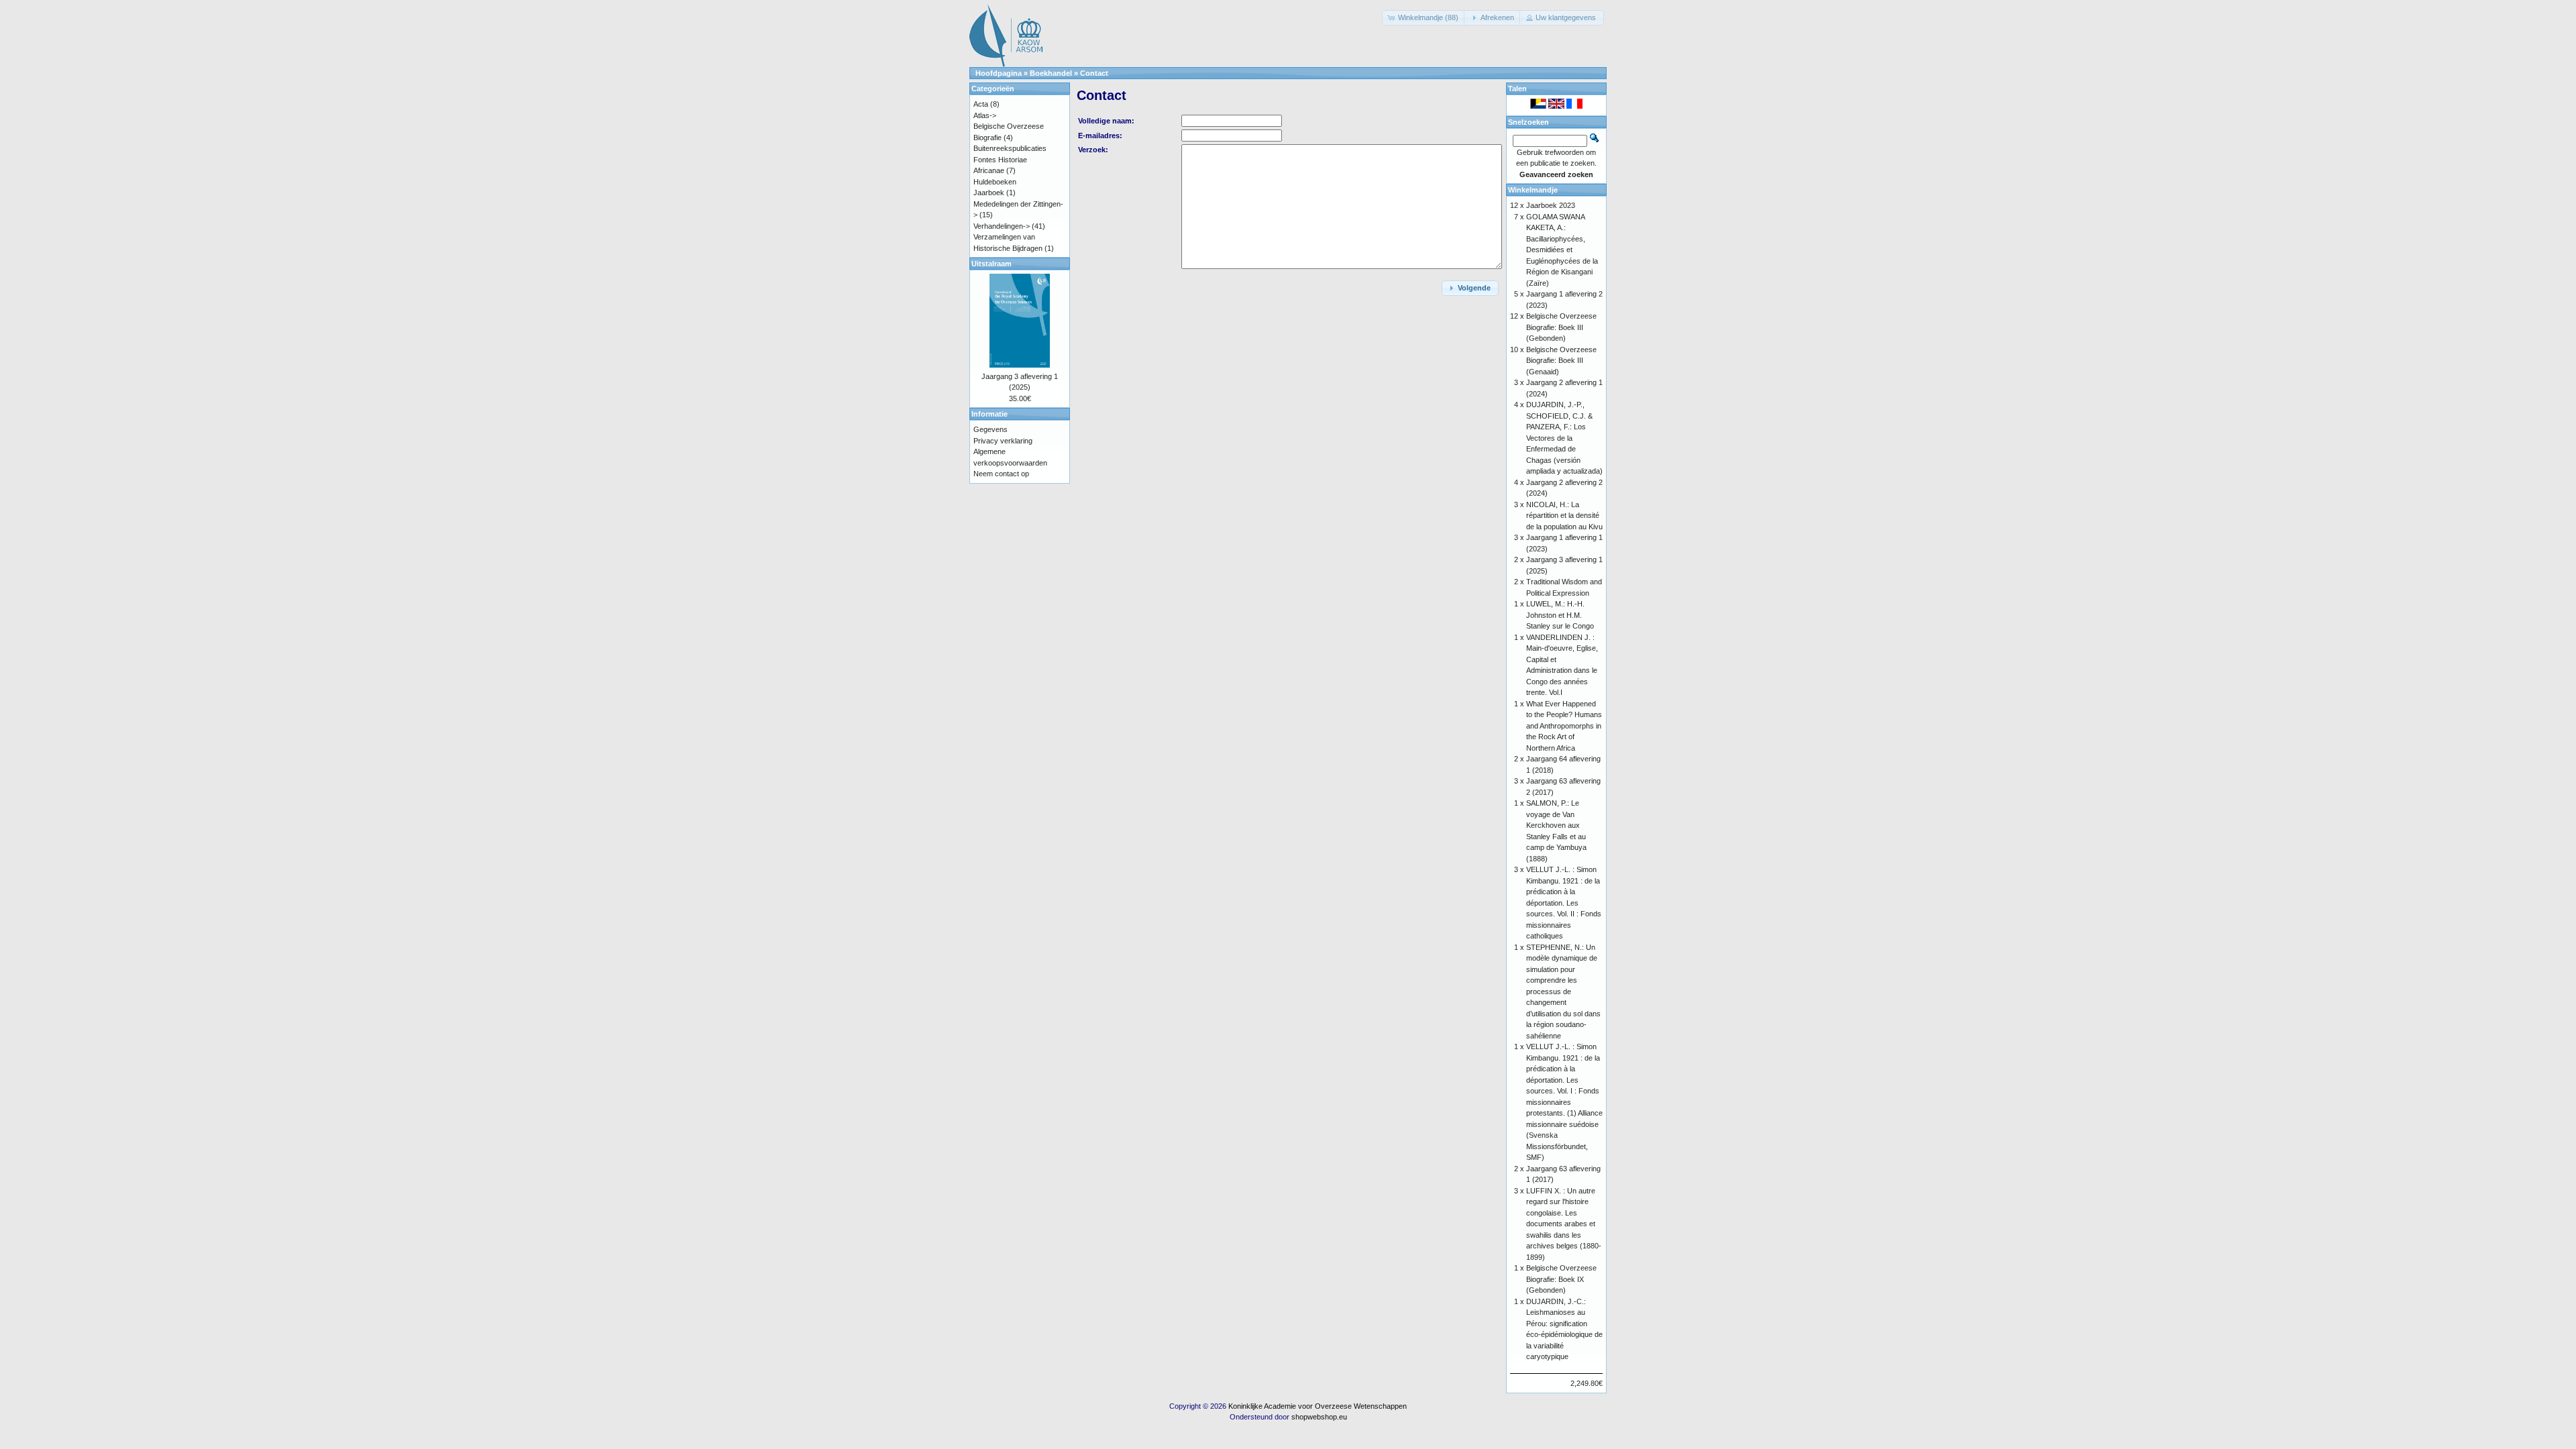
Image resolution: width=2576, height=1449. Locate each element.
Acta (981, 104)
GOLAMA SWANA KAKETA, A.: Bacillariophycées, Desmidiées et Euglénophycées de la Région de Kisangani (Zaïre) (1562, 250)
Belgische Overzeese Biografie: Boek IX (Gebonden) (1561, 1279)
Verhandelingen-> (1002, 226)
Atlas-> (985, 115)
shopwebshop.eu (1319, 1417)
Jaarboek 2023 (1551, 205)
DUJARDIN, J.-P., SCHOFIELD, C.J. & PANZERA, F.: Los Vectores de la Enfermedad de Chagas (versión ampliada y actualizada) (1564, 438)
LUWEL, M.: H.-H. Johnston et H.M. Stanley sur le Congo (1560, 615)
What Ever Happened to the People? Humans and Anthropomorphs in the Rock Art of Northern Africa (1564, 726)
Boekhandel (1051, 73)
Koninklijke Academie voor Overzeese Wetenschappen (1318, 1406)
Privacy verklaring (1003, 441)
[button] (1424, 18)
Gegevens (990, 429)
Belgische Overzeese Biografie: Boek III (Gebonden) (1561, 327)
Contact (1094, 73)
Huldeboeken (995, 182)
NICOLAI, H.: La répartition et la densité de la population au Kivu (1564, 516)
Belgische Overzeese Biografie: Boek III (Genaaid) (1561, 361)
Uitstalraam (991, 264)
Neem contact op (1001, 474)
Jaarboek (989, 193)
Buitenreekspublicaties (1010, 148)
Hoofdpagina (999, 73)
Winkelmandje (1533, 190)
